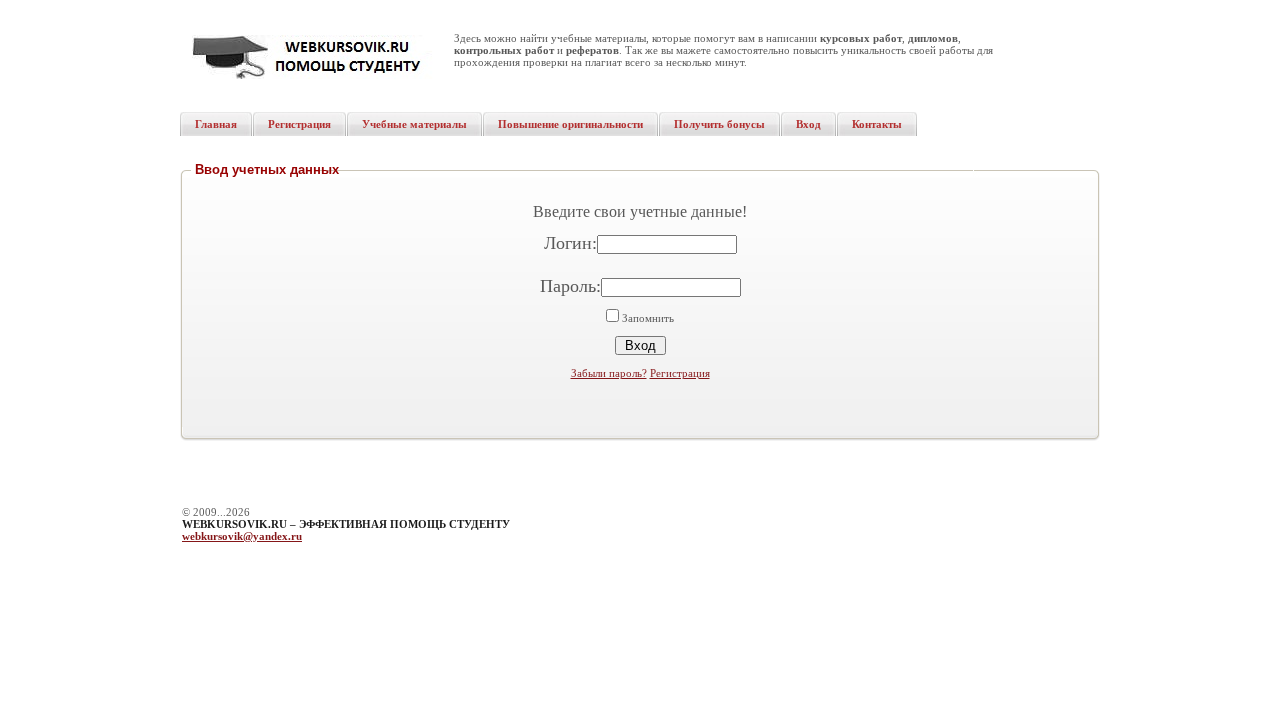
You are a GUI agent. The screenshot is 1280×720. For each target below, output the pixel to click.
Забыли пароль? (609, 373)
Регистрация (680, 373)
